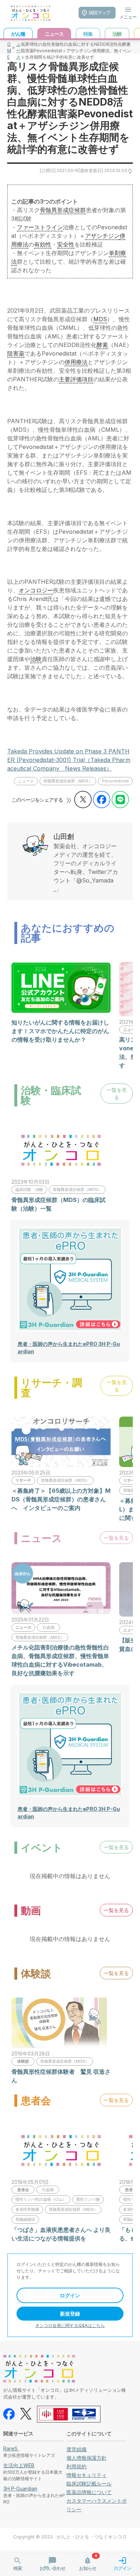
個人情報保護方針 (87, 2458)
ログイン (70, 2295)
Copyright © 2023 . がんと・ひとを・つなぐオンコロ (70, 2537)
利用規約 (76, 2466)
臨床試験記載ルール (89, 2484)
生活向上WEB (19, 2465)
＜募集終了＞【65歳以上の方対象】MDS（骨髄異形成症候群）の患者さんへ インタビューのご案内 (61, 1499)
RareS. (11, 2448)
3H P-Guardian (20, 2489)
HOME (9, 47)
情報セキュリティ (87, 2475)
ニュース (18, 47)
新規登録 (70, 2314)
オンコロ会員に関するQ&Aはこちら (70, 2325)
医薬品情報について (89, 2492)
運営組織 (76, 2449)
